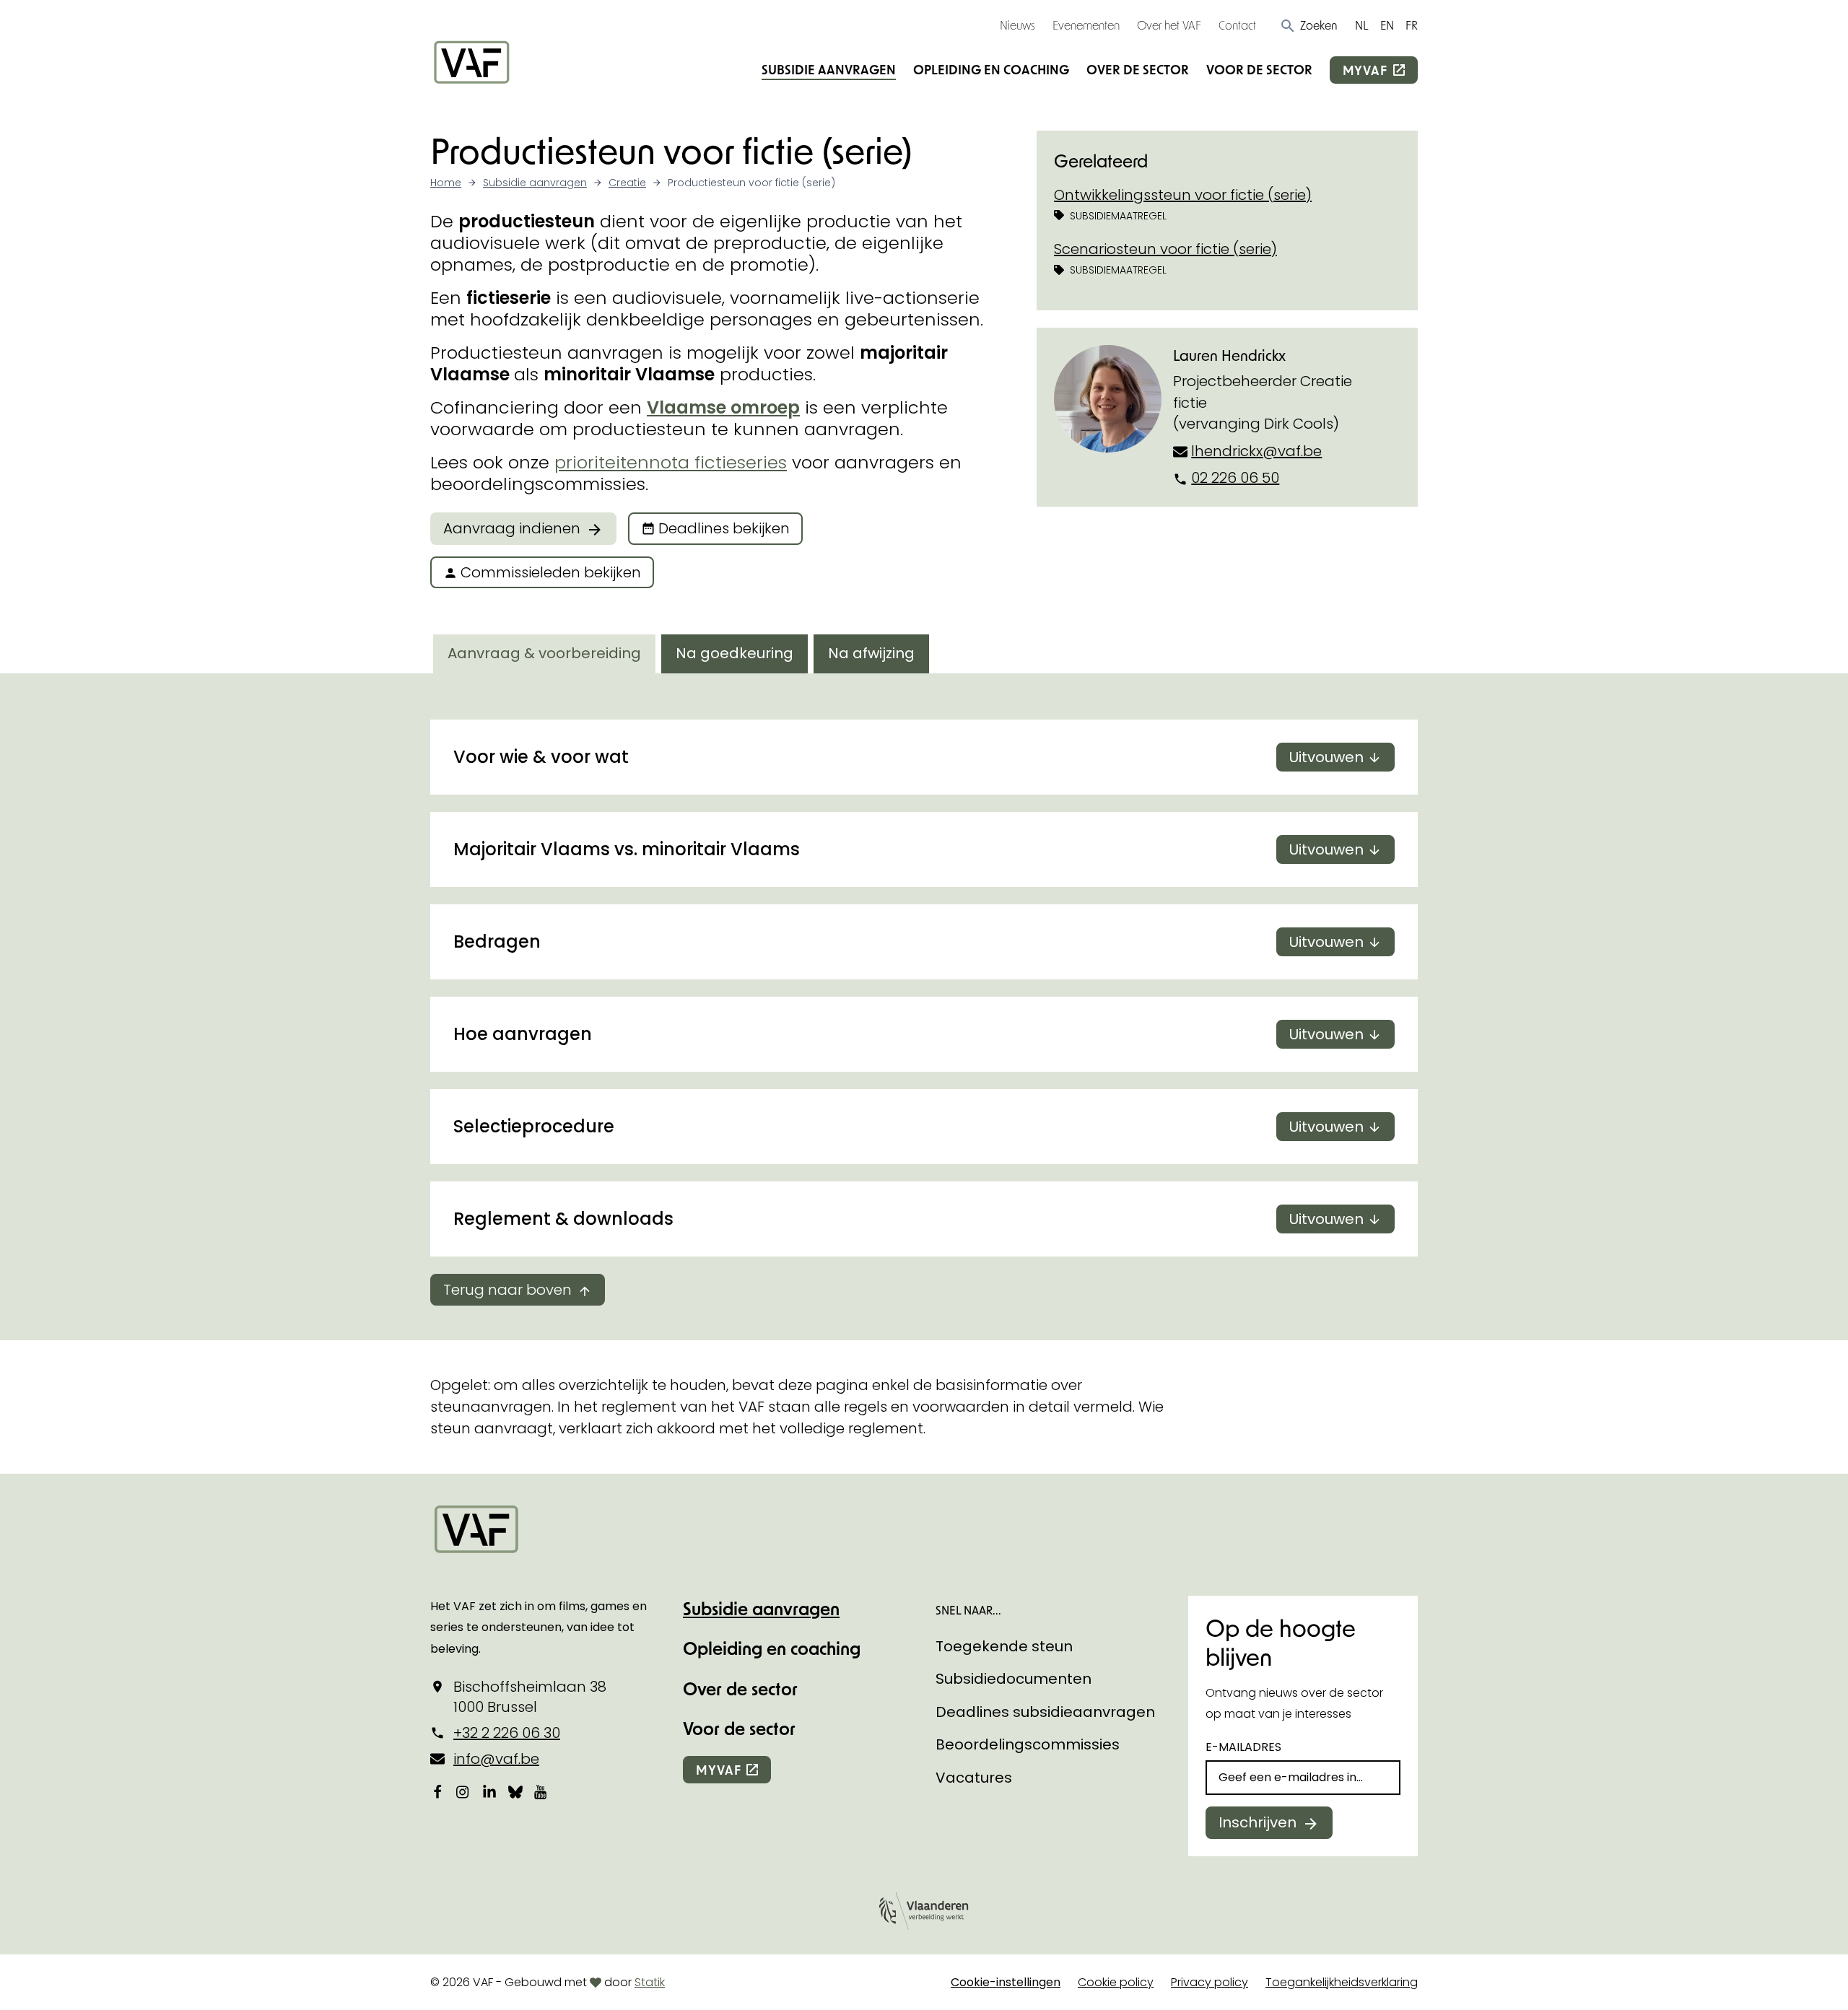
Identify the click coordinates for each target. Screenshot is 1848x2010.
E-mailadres (1243, 1747)
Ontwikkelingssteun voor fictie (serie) (1183, 195)
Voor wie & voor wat (908, 757)
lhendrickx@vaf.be (1256, 451)
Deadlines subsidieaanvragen (1045, 1712)
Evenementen (1086, 25)
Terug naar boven (507, 1290)
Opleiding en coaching (991, 69)
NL (1362, 25)
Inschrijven (1258, 1822)
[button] (1308, 25)
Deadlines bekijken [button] (724, 528)
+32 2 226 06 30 (507, 1733)
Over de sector (1138, 69)
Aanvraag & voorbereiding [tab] (544, 653)
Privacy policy (1210, 1982)
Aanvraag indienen (512, 528)
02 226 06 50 (1235, 478)
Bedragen (908, 941)
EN (1387, 25)
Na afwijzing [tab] (871, 653)
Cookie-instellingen (1006, 1982)
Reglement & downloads (908, 1219)
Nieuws (1017, 25)
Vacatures (974, 1778)
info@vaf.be (496, 1759)
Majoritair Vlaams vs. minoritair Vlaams (908, 849)
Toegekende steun (1004, 1646)
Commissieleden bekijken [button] (551, 572)
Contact (1237, 25)
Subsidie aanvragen (829, 69)
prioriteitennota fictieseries (671, 462)
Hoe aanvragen (908, 1034)
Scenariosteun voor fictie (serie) (1165, 249)
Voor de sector (1259, 69)
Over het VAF (1169, 25)
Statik (650, 1982)
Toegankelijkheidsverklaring (1342, 1982)
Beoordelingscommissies (1028, 1744)
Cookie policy (1116, 1982)
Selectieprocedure (908, 1126)
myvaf (1365, 70)
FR (1412, 25)
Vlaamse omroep (723, 407)
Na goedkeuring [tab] (735, 653)
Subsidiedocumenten (1014, 1679)
